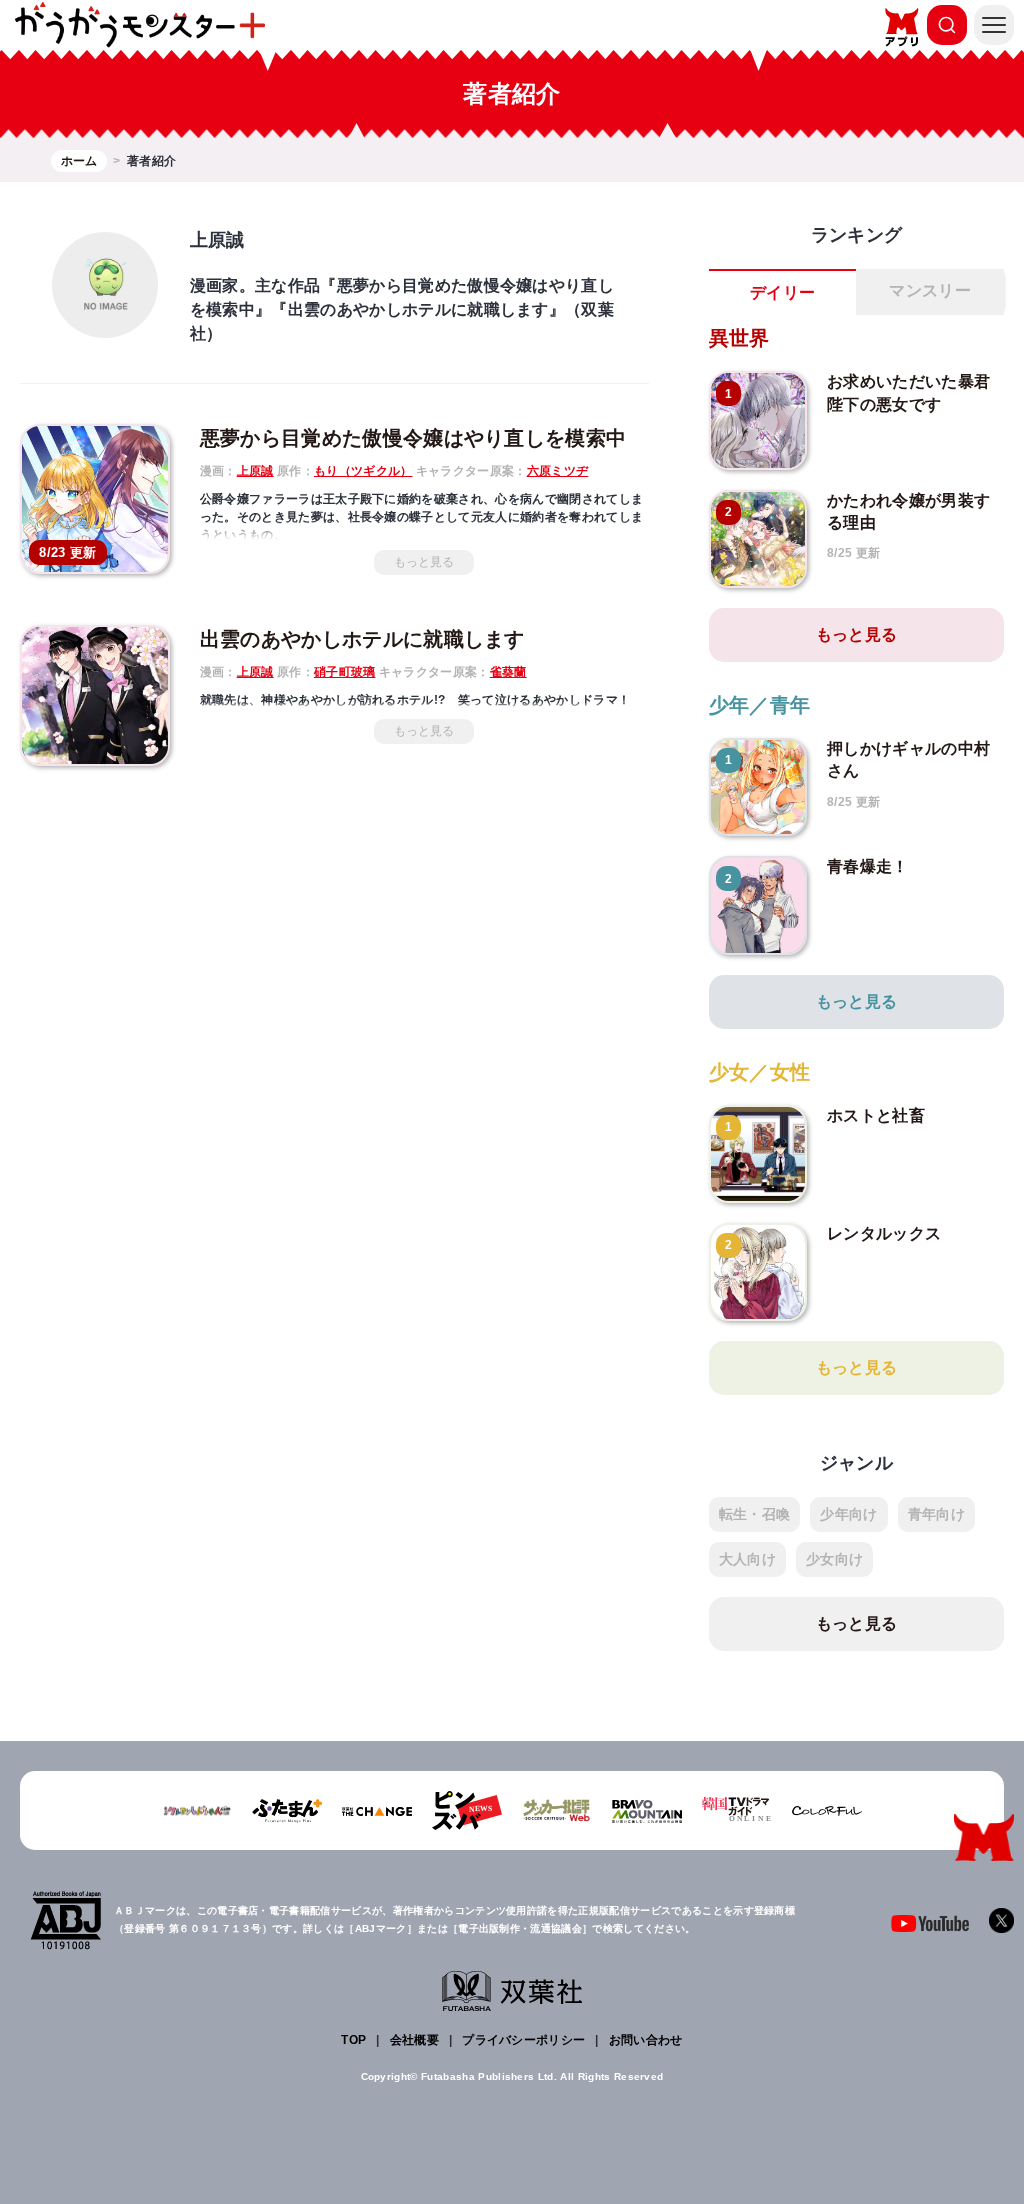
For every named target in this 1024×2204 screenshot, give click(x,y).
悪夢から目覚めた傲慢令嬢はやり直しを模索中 (413, 438)
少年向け (848, 1514)
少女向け (834, 1559)
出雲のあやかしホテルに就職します (362, 639)
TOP (353, 2040)
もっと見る (424, 562)
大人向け (747, 1559)
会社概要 (414, 2040)
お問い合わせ (646, 2040)
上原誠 (255, 471)
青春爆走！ (868, 866)
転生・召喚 (755, 1514)
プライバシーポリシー (523, 2040)
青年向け (936, 1514)
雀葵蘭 (508, 672)
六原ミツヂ (558, 471)
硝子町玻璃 (345, 672)
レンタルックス (884, 1233)
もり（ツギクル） (363, 471)
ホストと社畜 (876, 1115)
